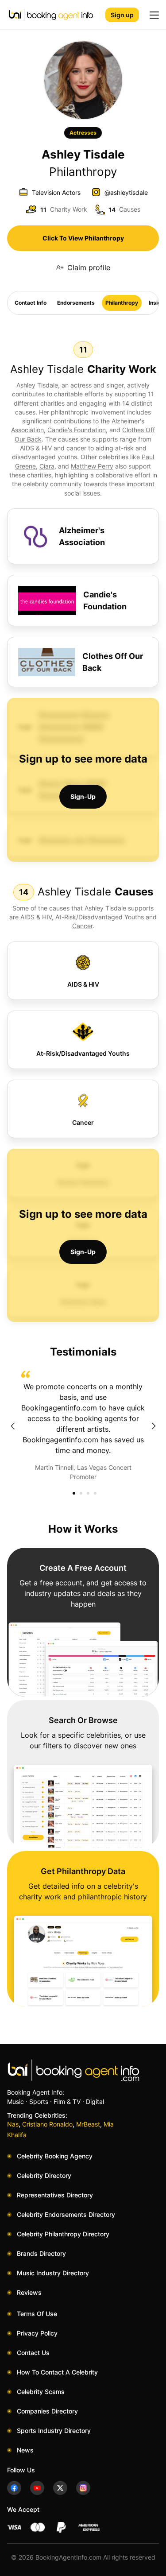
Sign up (122, 15)
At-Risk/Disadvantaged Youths (100, 917)
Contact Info (31, 303)
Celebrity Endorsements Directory (66, 2214)
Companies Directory (47, 2411)
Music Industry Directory (53, 2273)
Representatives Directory (55, 2195)
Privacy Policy (37, 2333)
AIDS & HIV (36, 917)
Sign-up (83, 796)
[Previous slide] (12, 1426)
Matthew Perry (92, 466)
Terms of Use (37, 2314)
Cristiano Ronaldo (47, 2124)
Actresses (83, 133)
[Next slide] (154, 1426)
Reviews (29, 2292)
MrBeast (88, 2124)
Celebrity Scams (41, 2392)
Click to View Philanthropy (83, 238)
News (25, 2450)
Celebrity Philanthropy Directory (63, 2234)
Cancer (82, 926)
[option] (83, 1426)
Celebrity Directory (44, 2175)
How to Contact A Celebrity (57, 2372)
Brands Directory (41, 2253)
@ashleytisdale (126, 192)
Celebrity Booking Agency (55, 2156)
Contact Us (33, 2353)
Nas (13, 2124)
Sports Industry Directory (54, 2431)
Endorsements (76, 303)
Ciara (47, 466)
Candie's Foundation (77, 430)
